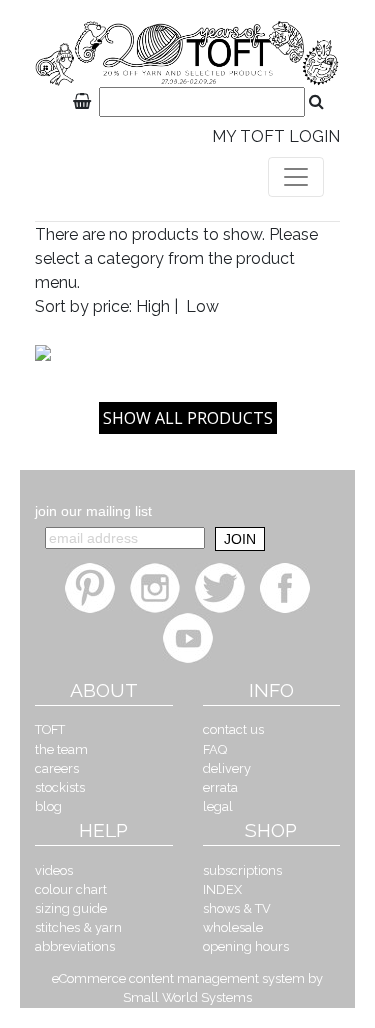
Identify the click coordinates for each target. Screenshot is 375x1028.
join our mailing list (93, 511)
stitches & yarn (78, 927)
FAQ (215, 749)
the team (61, 749)
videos (54, 870)
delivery (227, 768)
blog (48, 806)
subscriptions (242, 870)
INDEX (222, 889)
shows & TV (237, 908)
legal (218, 806)
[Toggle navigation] (296, 177)
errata (220, 787)
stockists (60, 787)
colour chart (71, 889)
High (153, 306)
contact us (233, 729)
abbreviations (75, 946)
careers (57, 768)
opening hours (246, 946)
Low (202, 306)
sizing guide (71, 908)
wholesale (233, 927)
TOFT (50, 729)
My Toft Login (276, 136)
